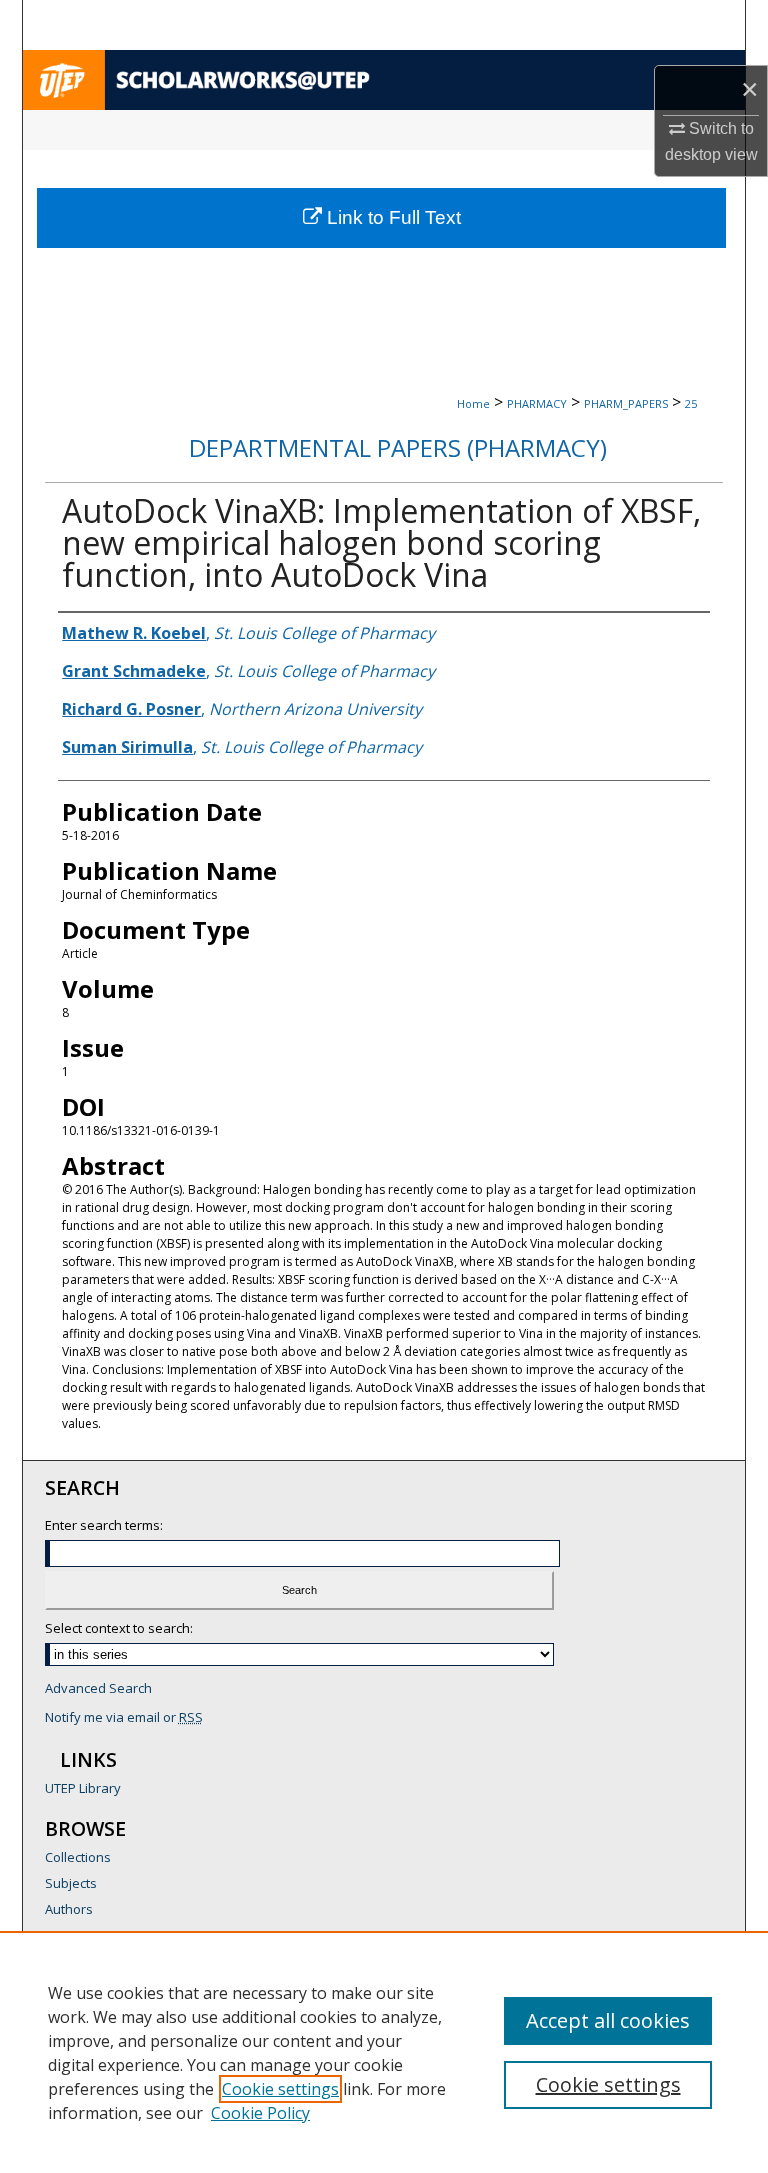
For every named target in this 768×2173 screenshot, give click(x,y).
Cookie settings (280, 2089)
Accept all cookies (608, 2020)
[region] (384, 2052)
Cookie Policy (260, 2113)
